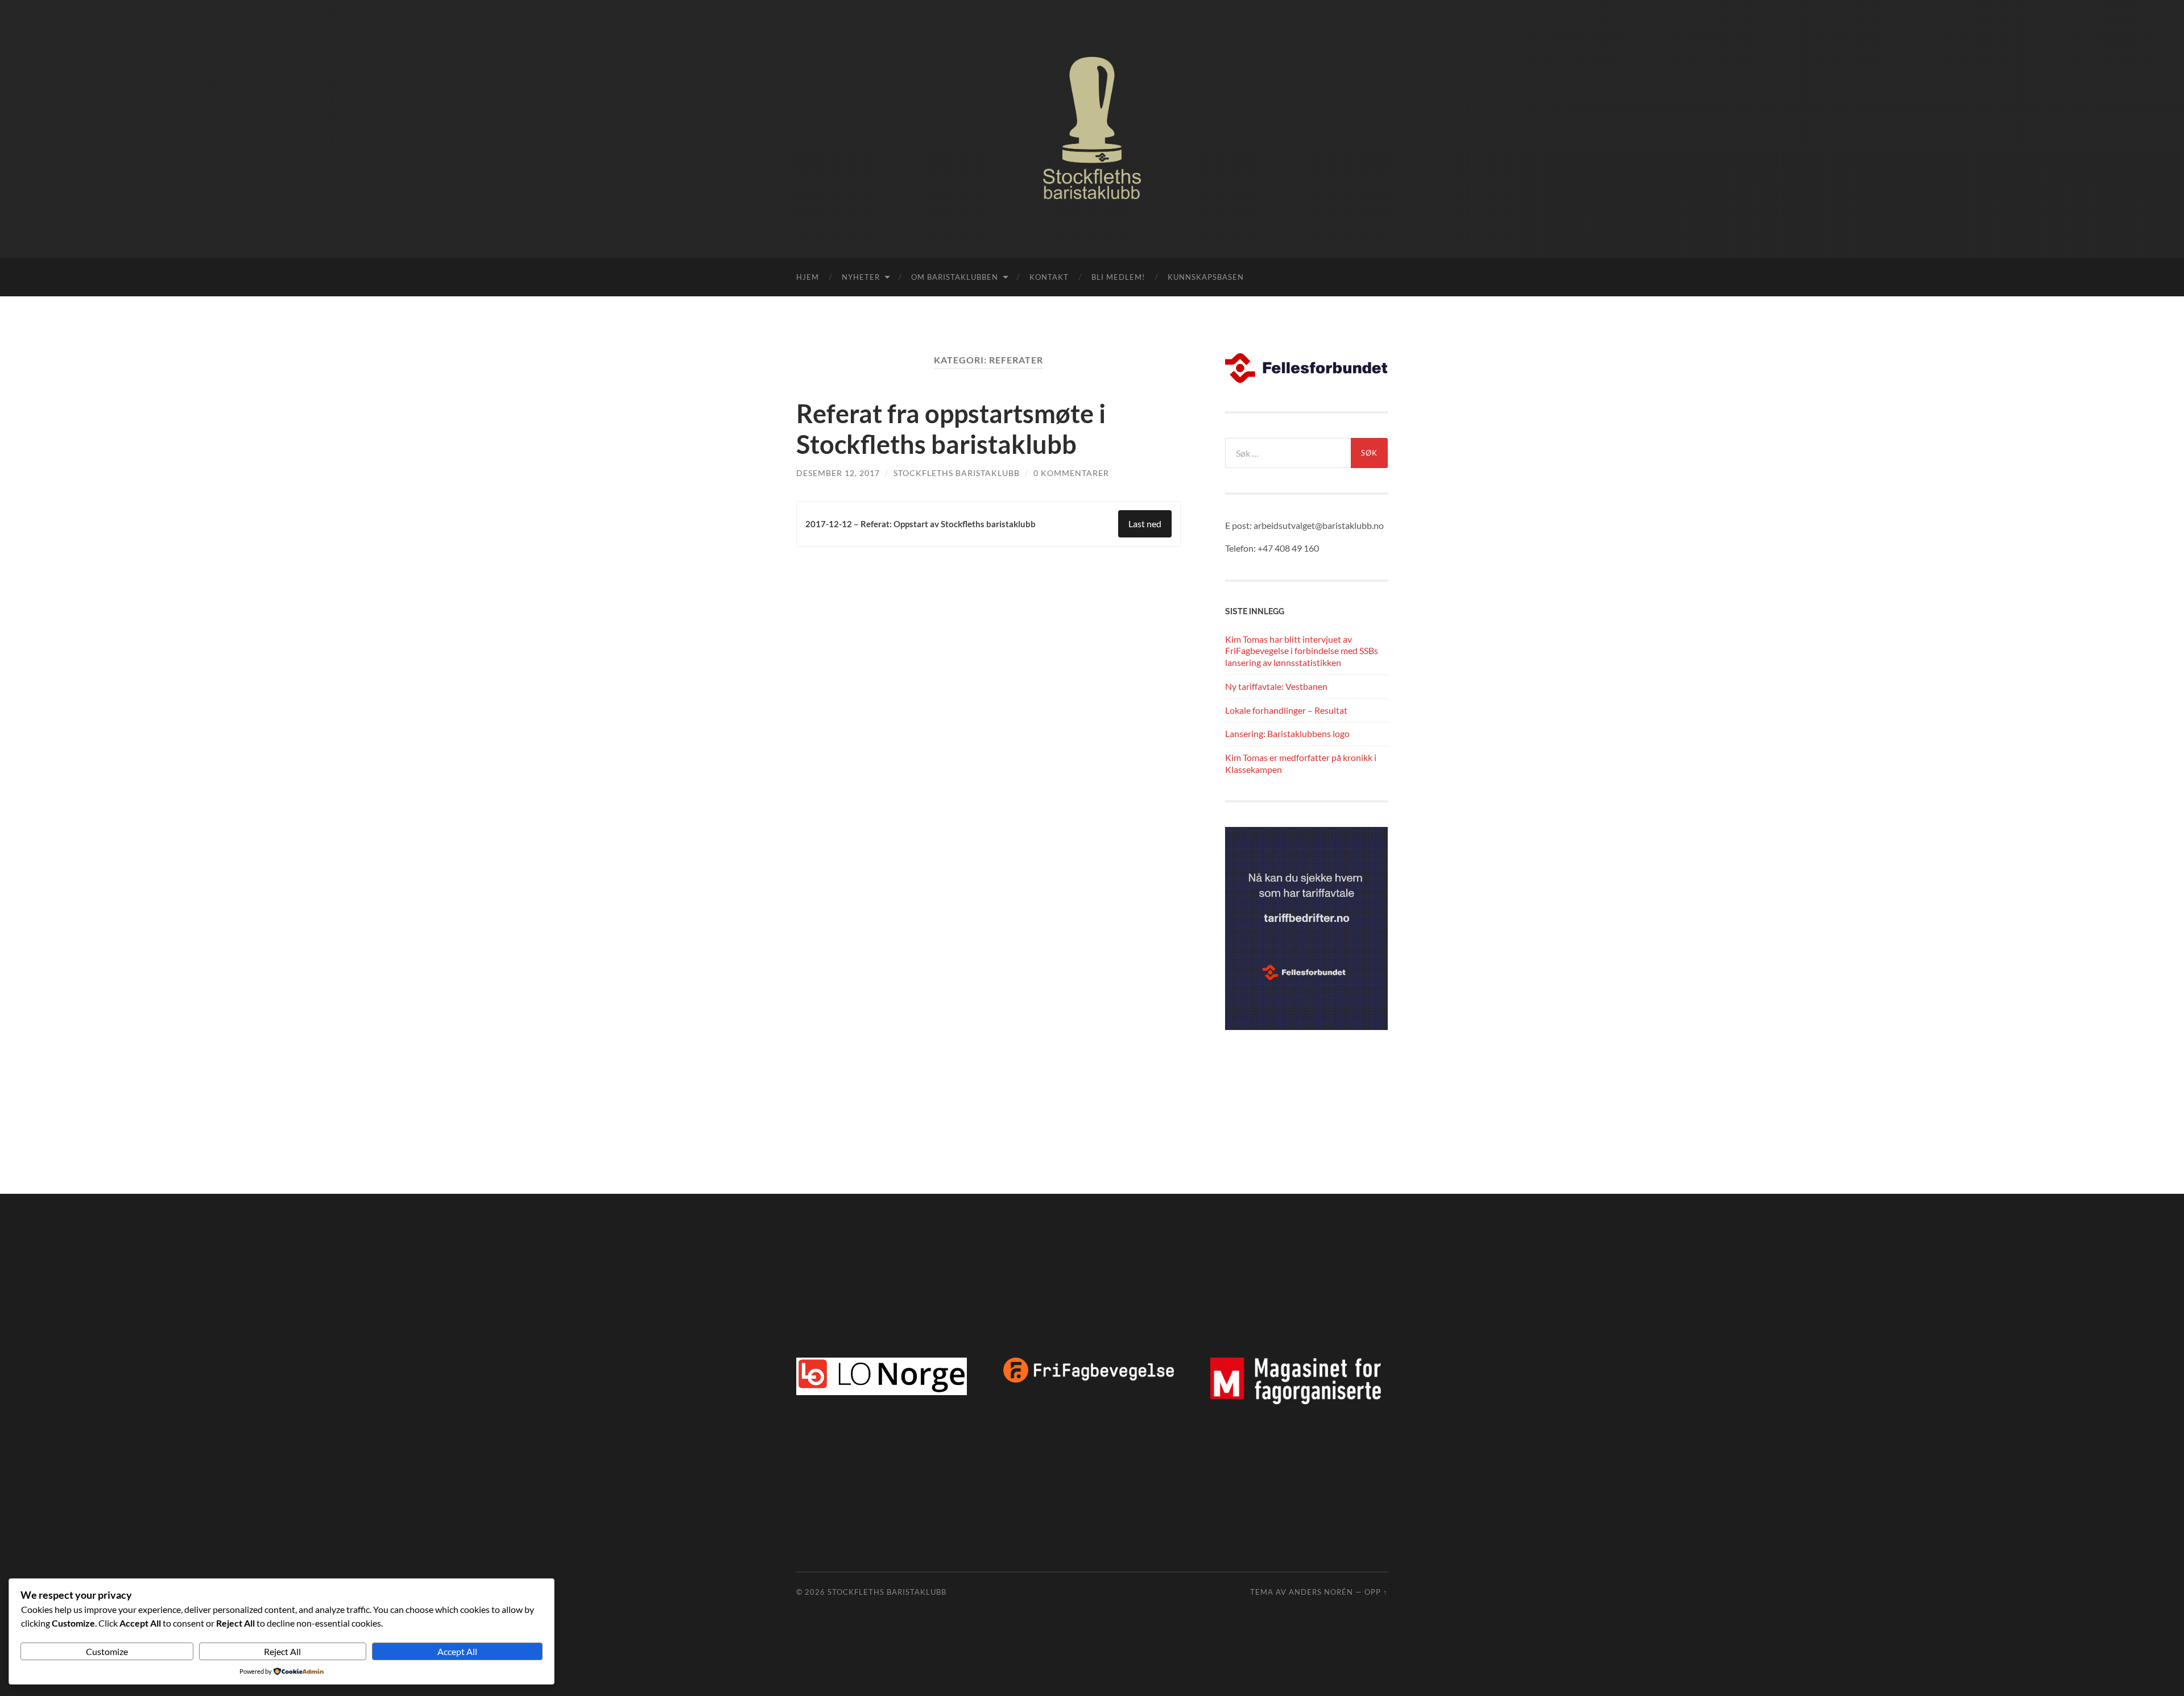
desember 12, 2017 (838, 473)
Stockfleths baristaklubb (957, 473)
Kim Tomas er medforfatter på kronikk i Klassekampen (1301, 763)
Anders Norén (1321, 1592)
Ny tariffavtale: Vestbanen (1276, 686)
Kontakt (1049, 277)
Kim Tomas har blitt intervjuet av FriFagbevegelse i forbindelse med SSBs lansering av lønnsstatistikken (1302, 651)
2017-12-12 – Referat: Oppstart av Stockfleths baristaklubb (921, 524)
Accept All (457, 1651)
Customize (107, 1651)
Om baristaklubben (955, 277)
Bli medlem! (1118, 277)
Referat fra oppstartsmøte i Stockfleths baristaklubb (951, 429)
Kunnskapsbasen (1206, 277)
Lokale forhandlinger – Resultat (1286, 710)
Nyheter (861, 277)
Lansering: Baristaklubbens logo (1287, 733)
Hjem (808, 277)
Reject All (282, 1651)
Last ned (1145, 524)
